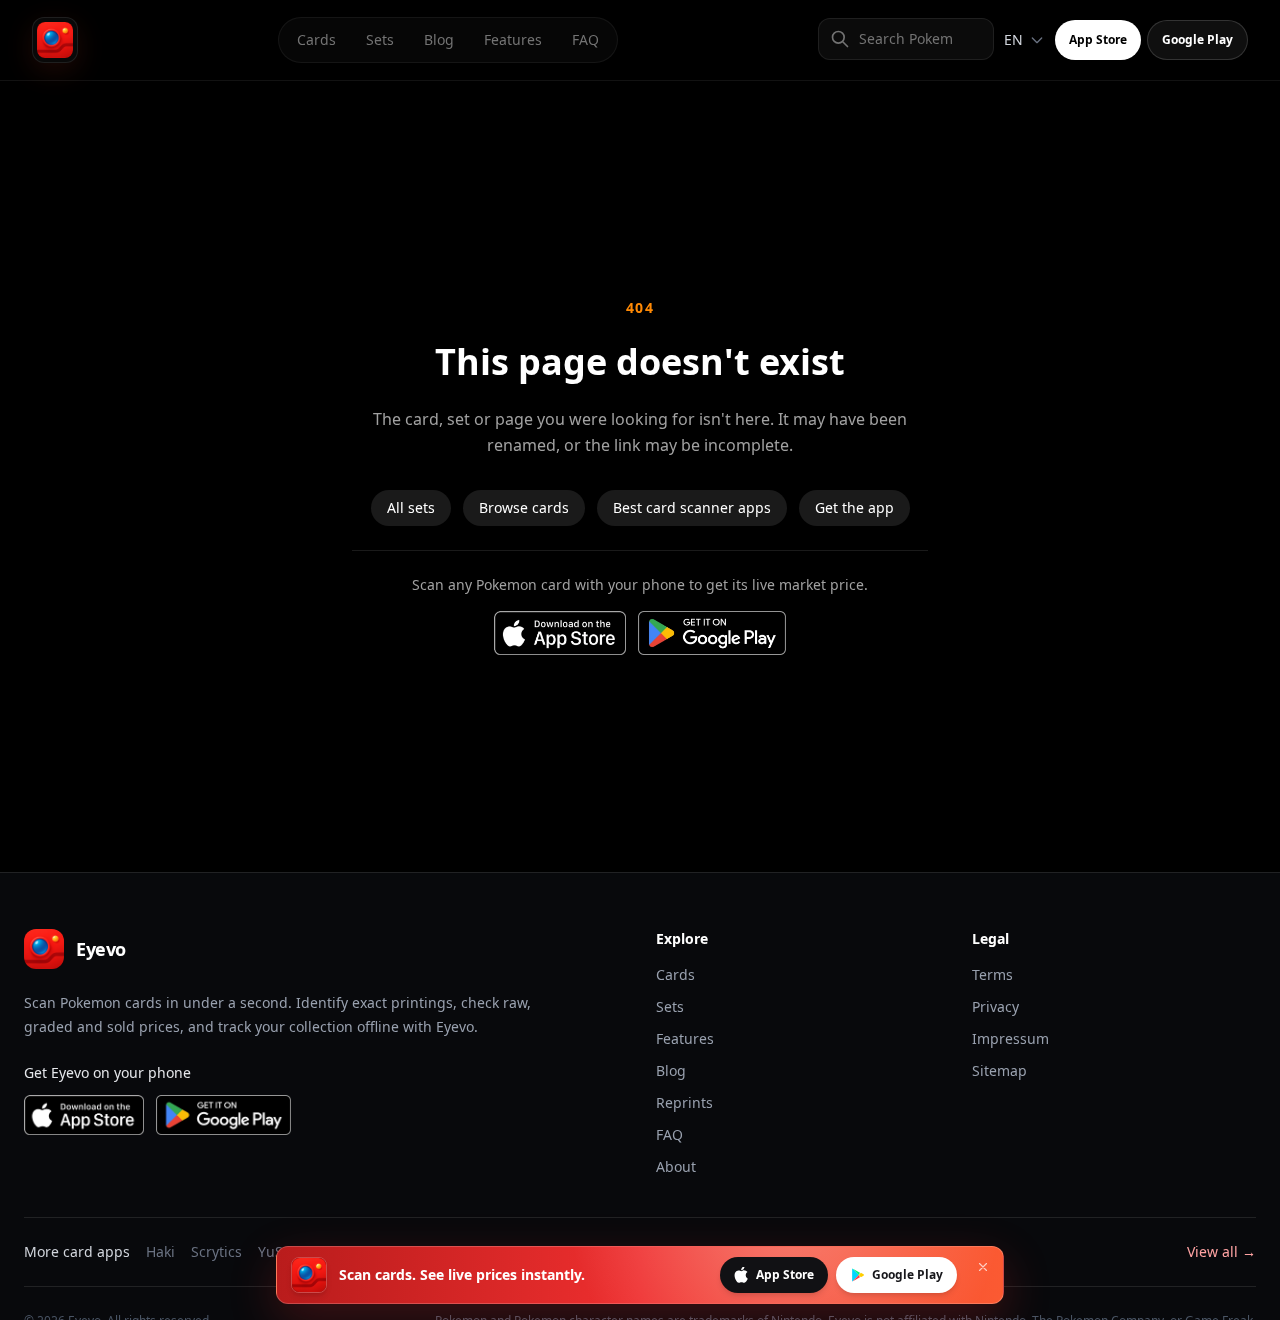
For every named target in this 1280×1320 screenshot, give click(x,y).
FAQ (585, 39)
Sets (380, 39)
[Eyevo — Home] (55, 40)
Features (513, 39)
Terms (992, 974)
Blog (439, 39)
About (676, 1166)
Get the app (854, 507)
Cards (316, 39)
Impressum (1010, 1038)
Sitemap (999, 1070)
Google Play (1197, 39)
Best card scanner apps (692, 507)
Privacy (995, 1006)
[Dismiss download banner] (983, 1267)
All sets (411, 507)
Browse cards (524, 507)
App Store (1098, 39)
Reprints (684, 1102)
